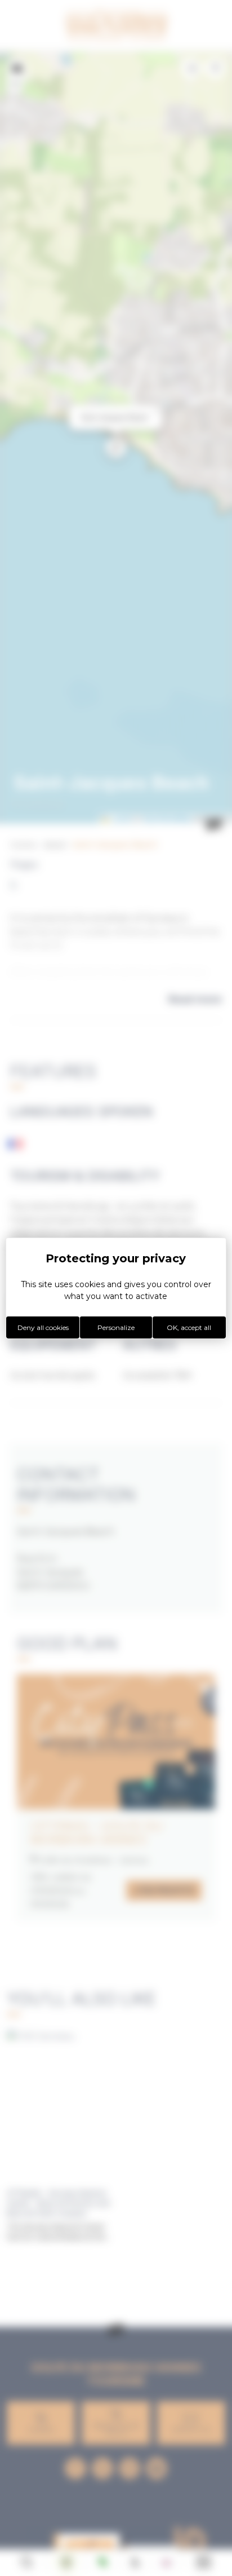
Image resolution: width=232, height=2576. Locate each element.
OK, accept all (189, 1327)
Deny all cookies (43, 1327)
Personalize (116, 1327)
